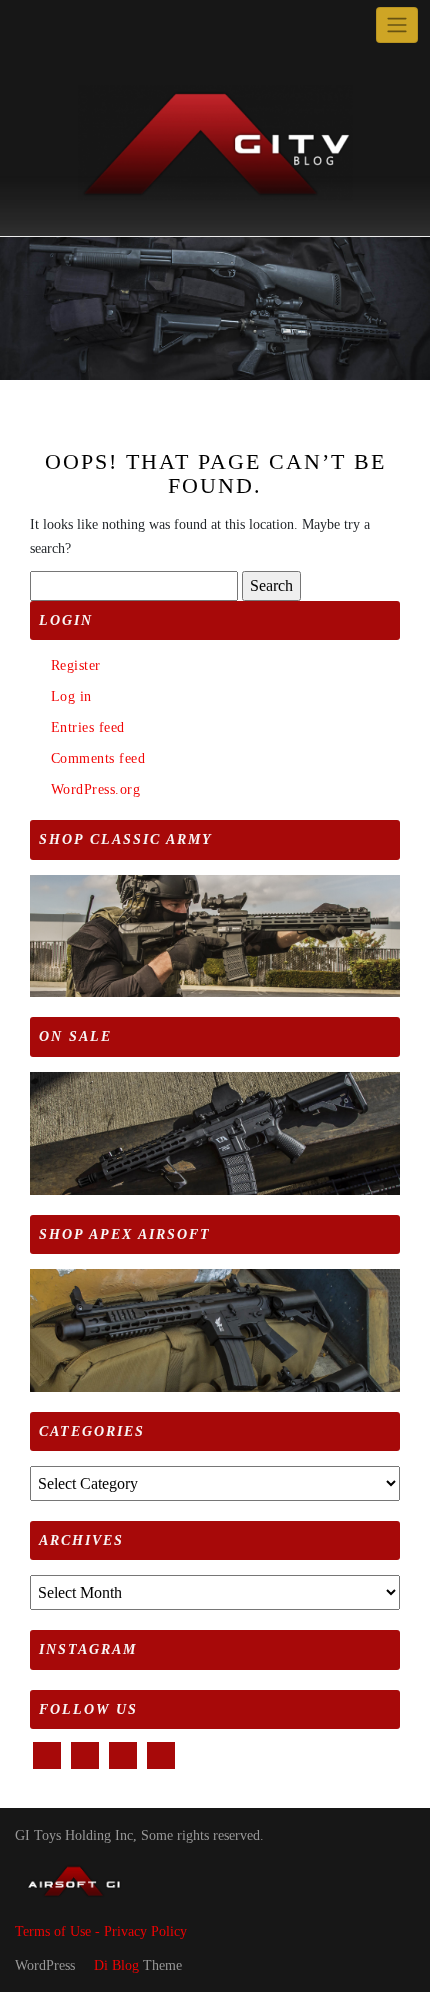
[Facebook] (28, 25)
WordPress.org (95, 789)
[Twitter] (51, 25)
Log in (71, 696)
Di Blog (114, 1965)
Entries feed (88, 727)
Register (76, 665)
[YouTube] (74, 25)
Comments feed (98, 758)
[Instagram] (97, 25)
